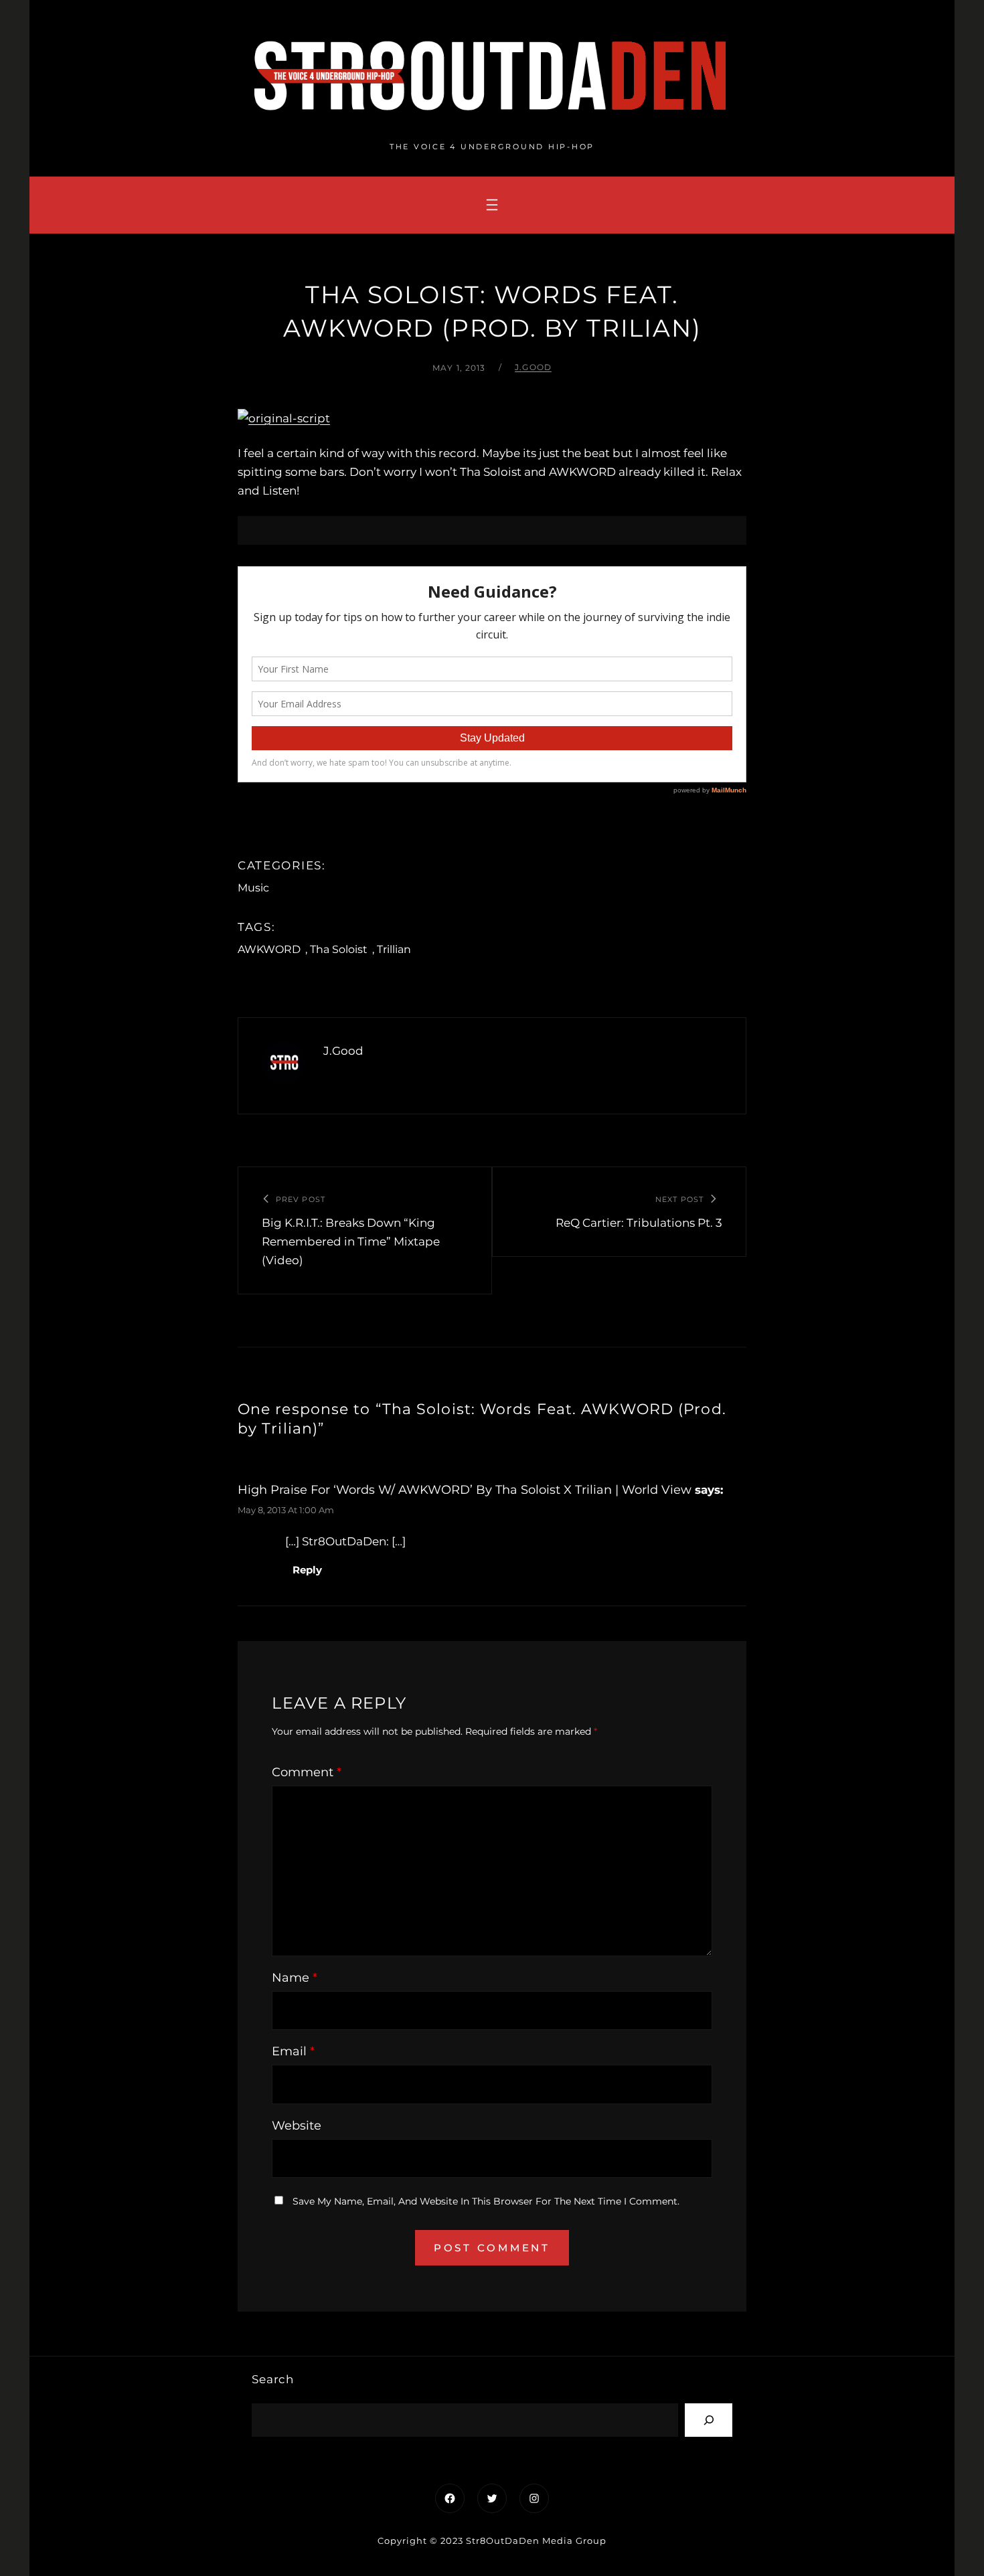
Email (293, 2051)
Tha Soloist (339, 949)
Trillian (394, 949)
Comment (307, 1772)
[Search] (709, 2420)
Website (297, 2126)
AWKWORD (269, 949)
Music (253, 888)
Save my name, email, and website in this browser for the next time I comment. (486, 2201)
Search (273, 2379)
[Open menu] (492, 205)
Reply (307, 1570)
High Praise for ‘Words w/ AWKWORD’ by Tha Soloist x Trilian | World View (465, 1490)
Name (295, 1978)
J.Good (533, 367)
